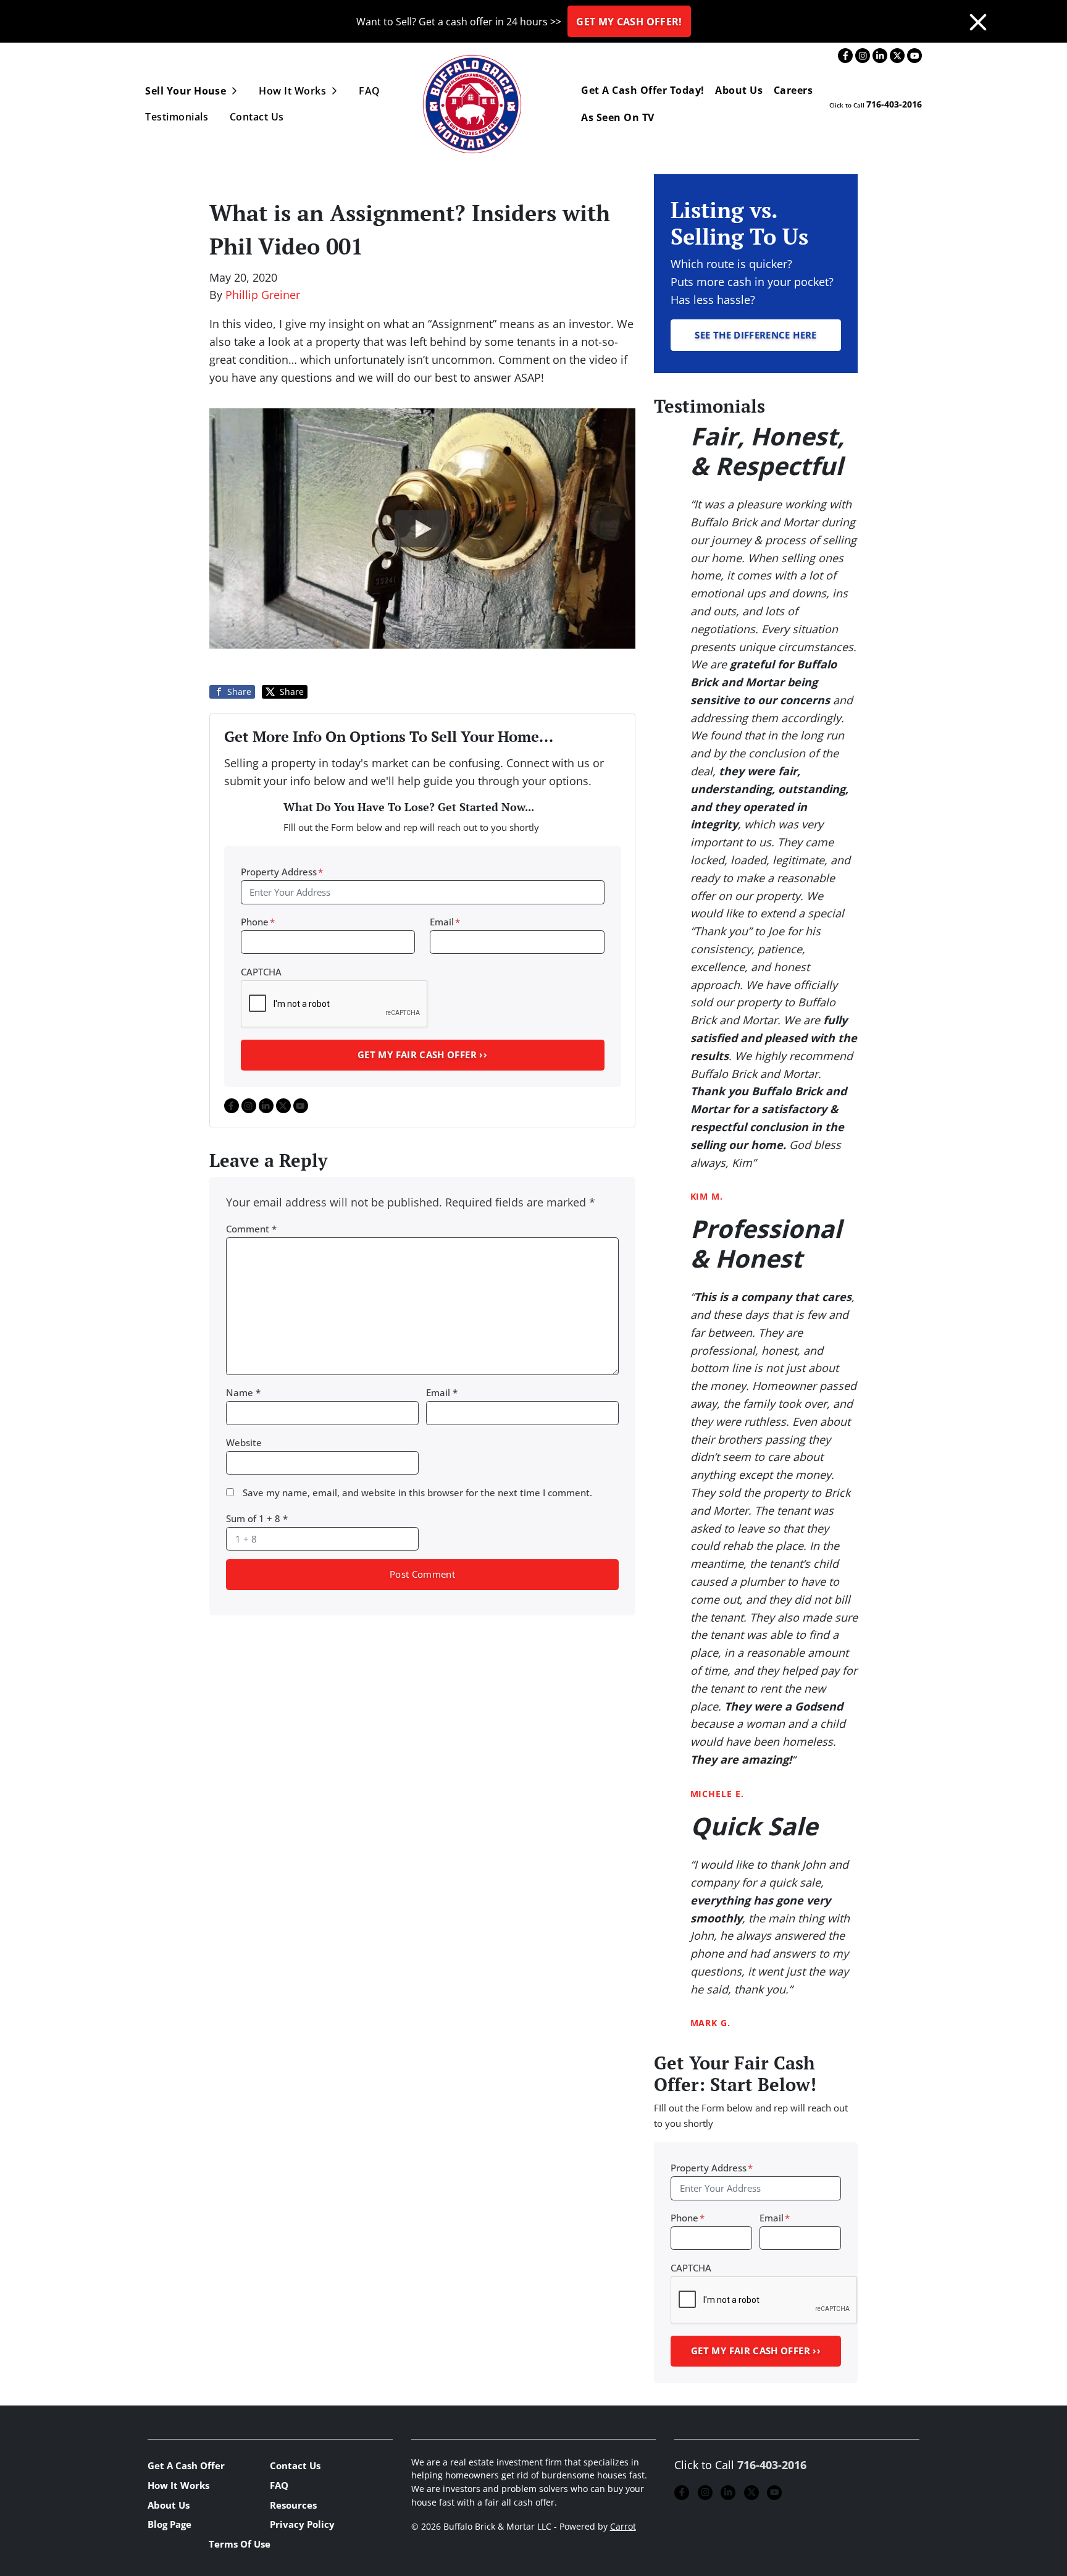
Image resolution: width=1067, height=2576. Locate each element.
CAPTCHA (261, 972)
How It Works (292, 91)
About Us (739, 90)
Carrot (623, 2527)
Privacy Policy (302, 2524)
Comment (251, 1229)
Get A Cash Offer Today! (642, 90)
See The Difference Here (755, 335)
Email (445, 922)
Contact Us (257, 117)
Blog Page (169, 2524)
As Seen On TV (617, 117)
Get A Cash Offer (186, 2465)
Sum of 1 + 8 (257, 1518)
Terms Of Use (240, 2544)
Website (244, 1442)
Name (243, 1392)
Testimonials (177, 117)
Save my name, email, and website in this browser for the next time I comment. (417, 1492)
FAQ (369, 91)
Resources (293, 2505)
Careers (793, 90)
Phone (258, 922)
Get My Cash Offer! (629, 22)
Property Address (282, 872)
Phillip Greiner (263, 295)
